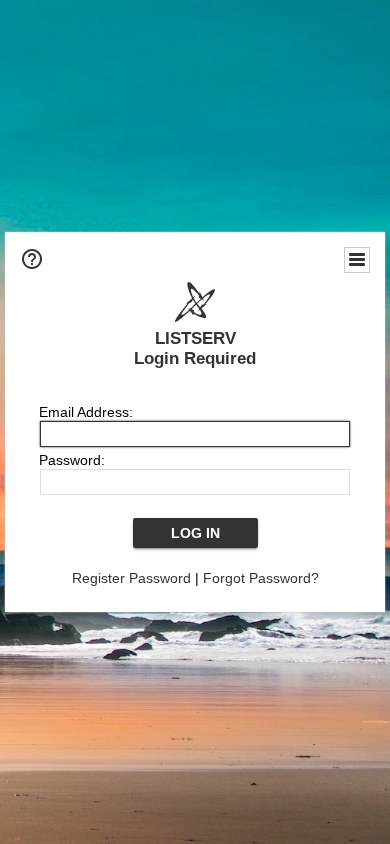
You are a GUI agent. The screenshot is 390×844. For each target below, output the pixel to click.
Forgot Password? (261, 578)
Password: (72, 460)
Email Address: (86, 412)
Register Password (131, 578)
